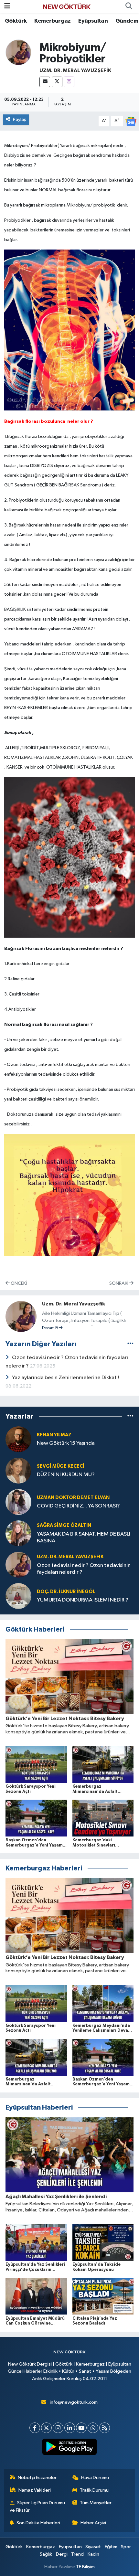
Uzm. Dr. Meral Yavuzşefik (75, 70)
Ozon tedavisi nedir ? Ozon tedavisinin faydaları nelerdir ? (84, 1569)
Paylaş (20, 119)
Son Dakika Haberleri (38, 2523)
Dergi (62, 2554)
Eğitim (111, 2547)
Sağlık (46, 2554)
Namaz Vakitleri (35, 2490)
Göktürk (16, 21)
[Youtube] (81, 2428)
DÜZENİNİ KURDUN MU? (66, 1475)
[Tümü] (130, 1416)
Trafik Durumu (94, 2490)
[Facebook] (35, 2428)
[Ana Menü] (7, 6)
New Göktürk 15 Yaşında (66, 1443)
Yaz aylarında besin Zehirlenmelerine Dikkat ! (65, 1378)
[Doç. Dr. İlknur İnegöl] (18, 1596)
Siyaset (93, 2547)
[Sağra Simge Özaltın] (18, 1533)
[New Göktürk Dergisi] (67, 6)
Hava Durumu (95, 2478)
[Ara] (129, 6)
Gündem (127, 21)
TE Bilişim (85, 2567)
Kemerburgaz (52, 21)
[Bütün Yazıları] (130, 1344)
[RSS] (105, 2428)
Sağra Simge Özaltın (64, 1525)
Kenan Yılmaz (54, 1435)
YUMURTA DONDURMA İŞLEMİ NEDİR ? (83, 1600)
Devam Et (51, 1328)
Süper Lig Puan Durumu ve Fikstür (37, 2506)
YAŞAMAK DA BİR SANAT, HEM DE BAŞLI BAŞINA (84, 1538)
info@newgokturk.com (74, 2402)
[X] (57, 82)
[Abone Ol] (131, 121)
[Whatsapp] (93, 2428)
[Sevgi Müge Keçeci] (18, 1470)
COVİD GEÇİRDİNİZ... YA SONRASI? (78, 1506)
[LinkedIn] (70, 2428)
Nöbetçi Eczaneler (37, 2478)
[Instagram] (69, 82)
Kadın (93, 2554)
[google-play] (70, 2448)
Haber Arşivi (93, 2523)
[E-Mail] (45, 82)
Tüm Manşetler (96, 2503)
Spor (126, 2547)
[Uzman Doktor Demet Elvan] (18, 1502)
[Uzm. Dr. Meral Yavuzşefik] (18, 52)
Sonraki (119, 1283)
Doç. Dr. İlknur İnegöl (66, 1592)
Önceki (18, 1283)
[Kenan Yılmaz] (18, 1439)
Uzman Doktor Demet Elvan (73, 1498)
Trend (77, 2554)
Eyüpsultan (93, 21)
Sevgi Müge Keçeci (61, 1466)
